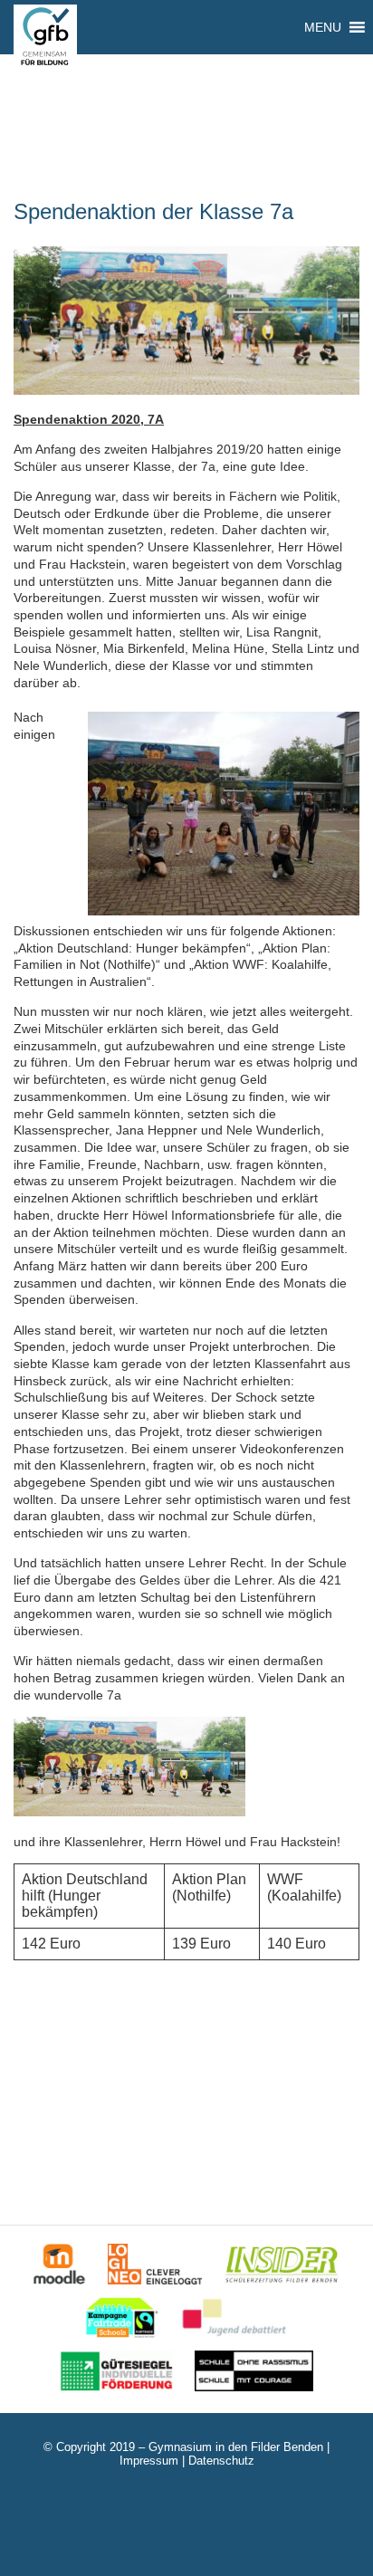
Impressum (149, 2461)
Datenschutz (221, 2461)
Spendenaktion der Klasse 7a (153, 211)
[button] (323, 27)
